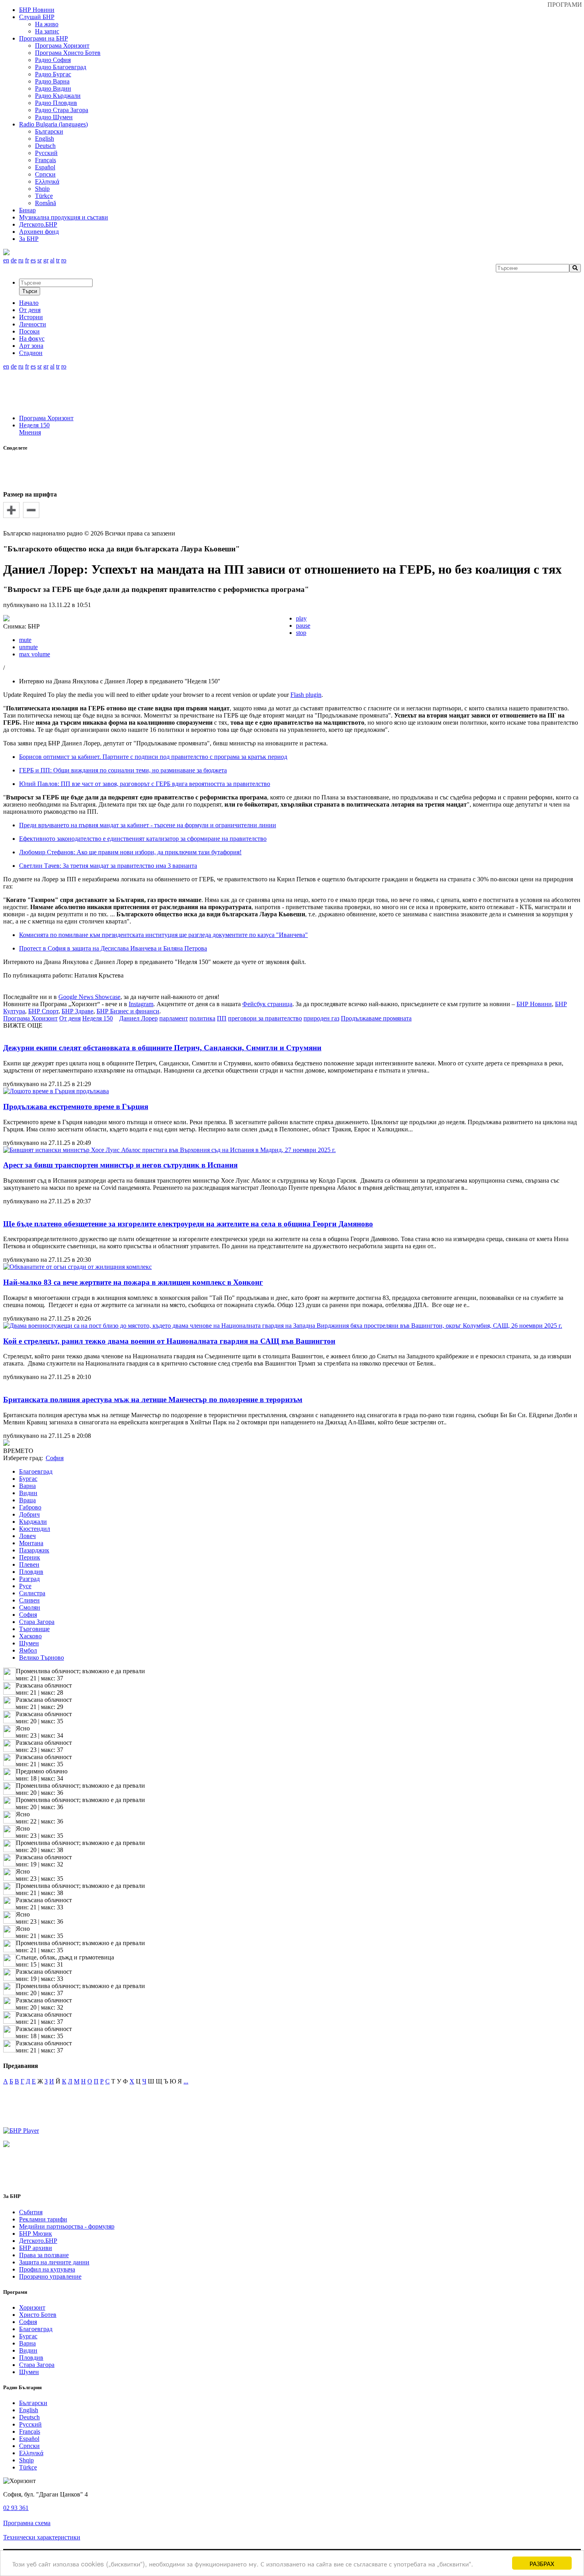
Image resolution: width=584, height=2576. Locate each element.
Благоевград (36, 1471)
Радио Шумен (54, 117)
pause (303, 626)
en (6, 260)
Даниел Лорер (138, 1018)
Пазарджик (34, 1550)
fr (27, 260)
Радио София (53, 60)
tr (58, 260)
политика (202, 1018)
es (33, 260)
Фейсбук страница (267, 1004)
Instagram (141, 1004)
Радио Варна (52, 81)
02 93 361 (16, 2508)
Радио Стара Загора (62, 110)
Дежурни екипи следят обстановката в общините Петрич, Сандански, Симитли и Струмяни (162, 1048)
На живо (47, 24)
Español (45, 167)
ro (64, 260)
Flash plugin (306, 695)
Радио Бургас (53, 74)
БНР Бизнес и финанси (128, 1011)
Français (45, 160)
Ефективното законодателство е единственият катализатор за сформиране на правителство (143, 839)
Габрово (30, 1507)
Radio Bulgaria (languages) (53, 124)
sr (40, 260)
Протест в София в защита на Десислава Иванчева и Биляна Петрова (113, 948)
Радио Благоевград (61, 67)
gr (46, 260)
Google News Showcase (89, 997)
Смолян (30, 1607)
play (301, 618)
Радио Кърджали (58, 96)
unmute (28, 647)
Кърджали (33, 1522)
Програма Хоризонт (62, 46)
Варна (27, 1486)
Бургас (28, 1479)
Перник (30, 1557)
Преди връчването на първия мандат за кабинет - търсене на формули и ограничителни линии (148, 825)
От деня (70, 1018)
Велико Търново (42, 1658)
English (44, 139)
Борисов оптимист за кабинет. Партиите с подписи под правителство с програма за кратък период (153, 757)
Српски (45, 174)
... (186, 2081)
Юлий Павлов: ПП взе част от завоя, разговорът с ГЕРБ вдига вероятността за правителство (145, 784)
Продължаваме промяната (376, 1018)
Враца (27, 1500)
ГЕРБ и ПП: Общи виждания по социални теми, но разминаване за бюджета (123, 770)
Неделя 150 (34, 425)
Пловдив (31, 1572)
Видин (28, 1493)
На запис (47, 31)
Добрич (29, 1514)
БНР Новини (534, 1004)
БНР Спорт (43, 1011)
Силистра (32, 1593)
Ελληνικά (47, 181)
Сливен (29, 1600)
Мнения (30, 432)
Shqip (42, 189)
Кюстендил (35, 1529)
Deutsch (45, 146)
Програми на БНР (44, 38)
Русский (46, 153)
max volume (35, 654)
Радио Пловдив (56, 103)
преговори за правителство (265, 1018)
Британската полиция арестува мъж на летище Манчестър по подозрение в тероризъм (153, 1400)
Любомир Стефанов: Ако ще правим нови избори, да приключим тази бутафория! (130, 852)
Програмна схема (27, 2523)
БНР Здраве (77, 1011)
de (14, 260)
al (52, 260)
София (28, 1615)
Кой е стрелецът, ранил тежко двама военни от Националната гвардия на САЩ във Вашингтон (169, 1341)
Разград (29, 1579)
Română (45, 203)
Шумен (29, 1643)
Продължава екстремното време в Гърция (76, 1107)
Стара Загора (37, 1622)
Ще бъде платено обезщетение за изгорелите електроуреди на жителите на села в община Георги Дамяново (188, 1224)
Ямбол (28, 1650)
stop (301, 633)
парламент (174, 1018)
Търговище (34, 1629)
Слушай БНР (37, 17)
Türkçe (44, 196)
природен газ (321, 1018)
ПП (222, 1018)
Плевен (29, 1564)
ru (21, 260)
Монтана (31, 1543)
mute (25, 640)
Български (49, 131)
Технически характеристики (42, 2537)
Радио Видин (53, 88)
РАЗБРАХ (542, 2563)
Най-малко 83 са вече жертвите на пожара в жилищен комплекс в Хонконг (133, 1282)
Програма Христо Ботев (68, 53)
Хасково (30, 1636)
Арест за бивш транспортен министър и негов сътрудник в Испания (120, 1165)
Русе (25, 1586)
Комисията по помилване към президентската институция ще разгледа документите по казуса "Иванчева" (163, 935)
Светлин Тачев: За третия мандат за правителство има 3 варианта (108, 866)
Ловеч (27, 1536)
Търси (30, 291)
